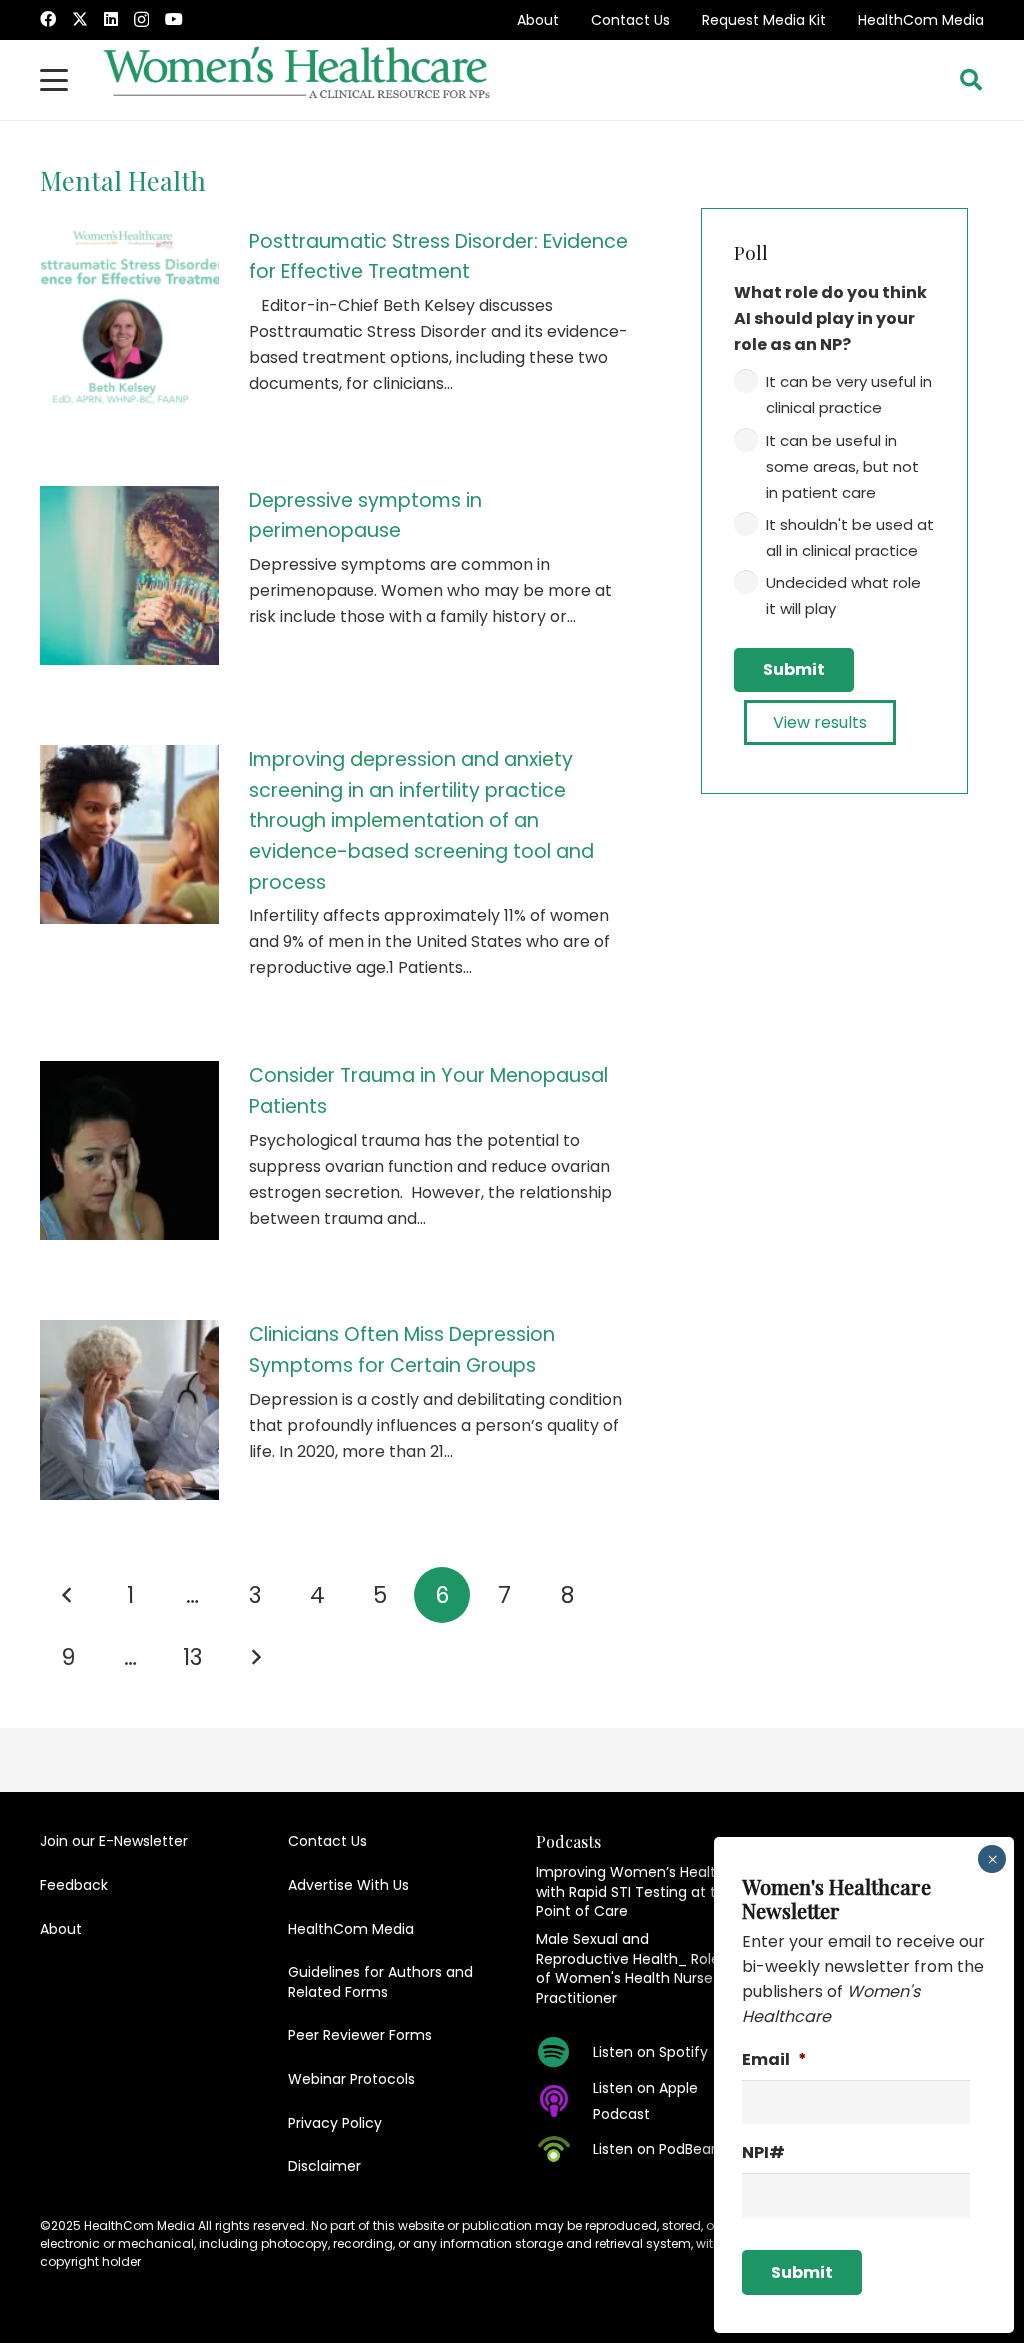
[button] (54, 80)
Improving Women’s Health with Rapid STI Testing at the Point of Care (635, 1891)
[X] (80, 19)
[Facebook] (48, 19)
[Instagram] (141, 20)
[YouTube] (174, 19)
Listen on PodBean (656, 2149)
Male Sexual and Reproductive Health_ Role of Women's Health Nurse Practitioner (628, 1968)
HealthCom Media (921, 20)
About (538, 20)
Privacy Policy (335, 2123)
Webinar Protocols (351, 2079)
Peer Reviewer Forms (360, 2035)
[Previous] (68, 1595)
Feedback (74, 1885)
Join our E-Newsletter (114, 1841)
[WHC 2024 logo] (298, 80)
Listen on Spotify (650, 2052)
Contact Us (630, 20)
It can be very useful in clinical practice (849, 394)
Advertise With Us (348, 1885)
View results (820, 722)
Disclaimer (324, 2166)
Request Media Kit (764, 20)
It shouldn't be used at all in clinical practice (850, 537)
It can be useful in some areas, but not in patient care (842, 466)
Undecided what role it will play (843, 595)
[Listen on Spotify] (564, 2052)
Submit (794, 669)
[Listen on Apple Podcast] (564, 2101)
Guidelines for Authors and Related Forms (380, 1982)
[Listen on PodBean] (564, 2149)
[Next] (255, 1657)
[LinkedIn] (111, 19)
